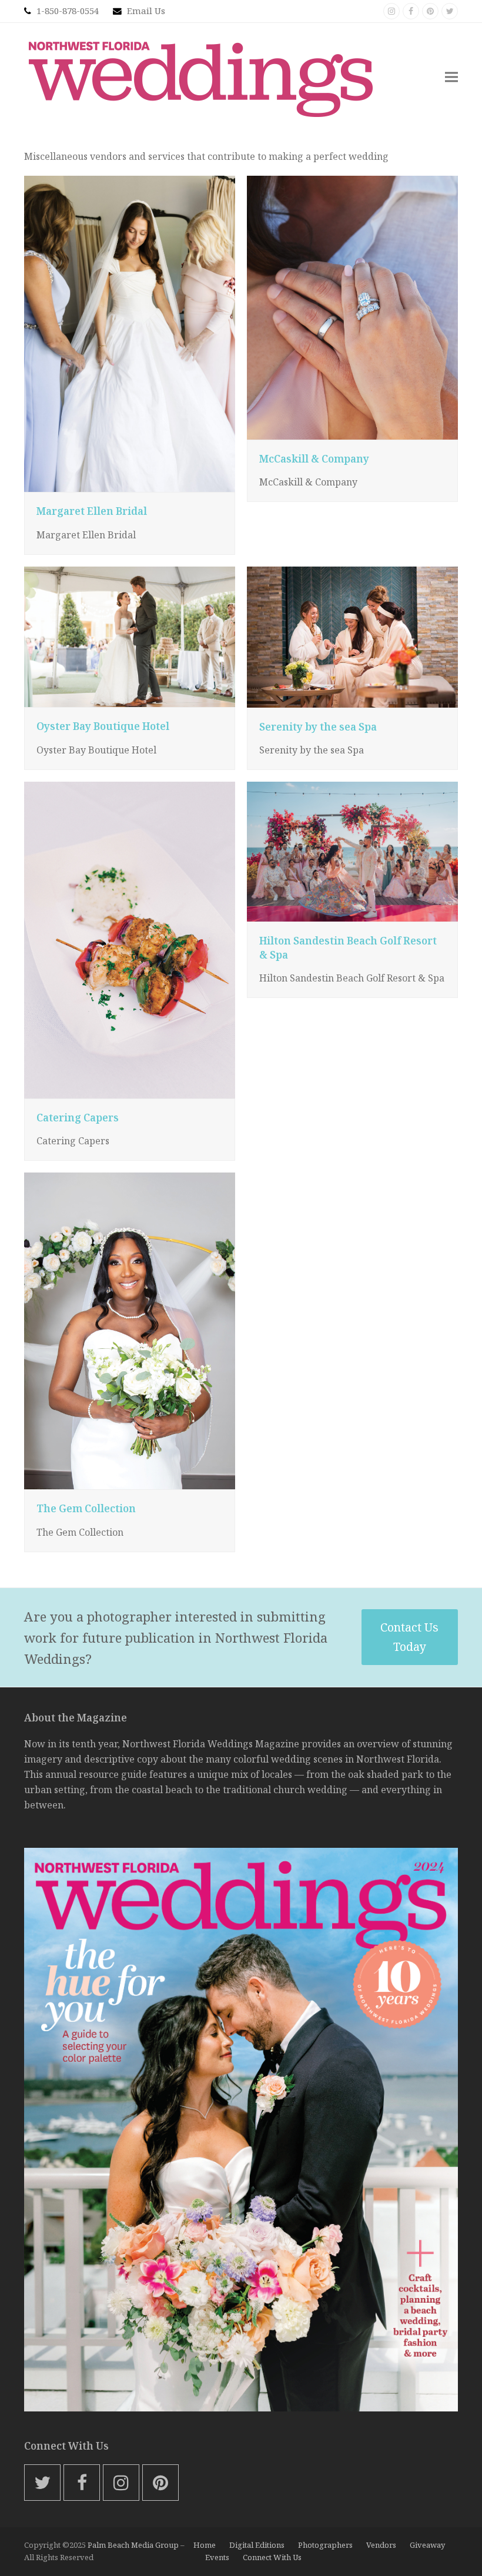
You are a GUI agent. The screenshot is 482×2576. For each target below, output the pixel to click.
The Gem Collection (86, 1508)
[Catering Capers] (130, 939)
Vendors (381, 2545)
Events (217, 2557)
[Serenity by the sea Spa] (352, 636)
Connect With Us (272, 2557)
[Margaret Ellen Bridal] (130, 333)
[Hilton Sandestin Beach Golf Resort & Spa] (352, 850)
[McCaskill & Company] (352, 307)
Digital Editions (257, 2545)
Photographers (325, 2545)
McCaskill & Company (314, 459)
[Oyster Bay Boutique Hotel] (130, 636)
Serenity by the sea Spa (318, 727)
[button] (451, 77)
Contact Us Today (409, 1637)
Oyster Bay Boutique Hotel (103, 726)
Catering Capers (78, 1118)
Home (205, 2545)
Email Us (146, 11)
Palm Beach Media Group (133, 2545)
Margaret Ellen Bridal (92, 511)
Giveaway (427, 2545)
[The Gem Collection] (130, 1330)
